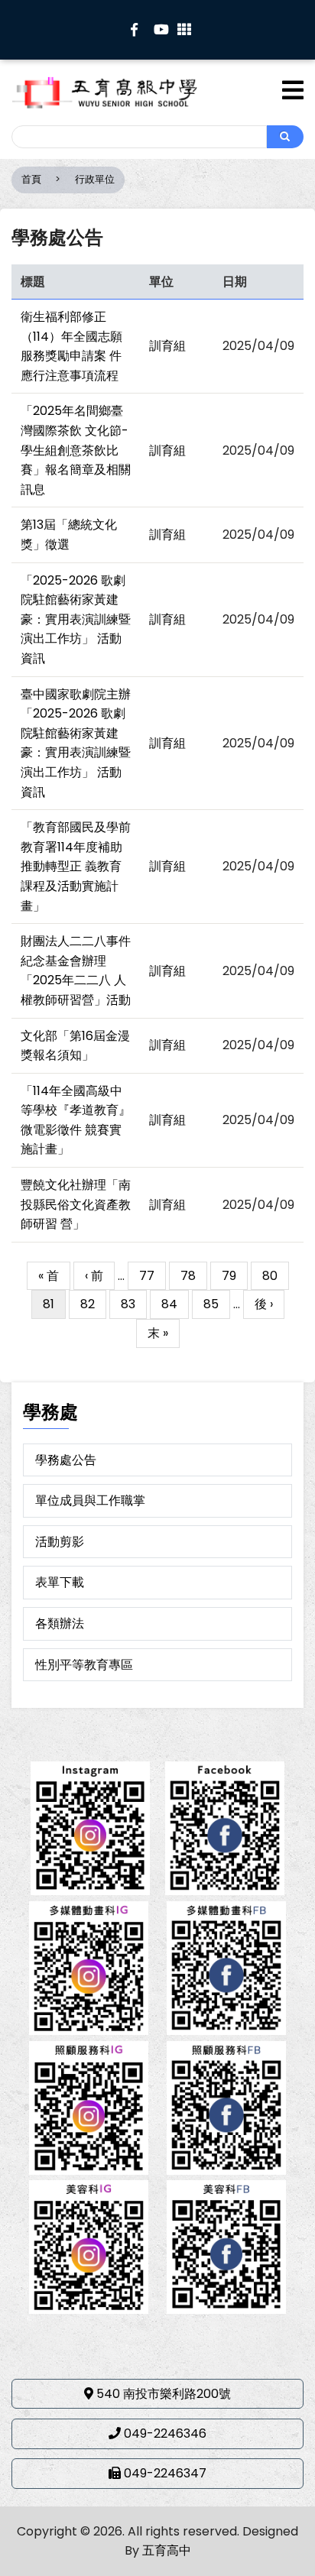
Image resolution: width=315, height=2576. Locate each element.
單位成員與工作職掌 (90, 1500)
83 (134, 1304)
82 (93, 1304)
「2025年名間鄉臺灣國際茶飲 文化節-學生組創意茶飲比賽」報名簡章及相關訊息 (76, 450)
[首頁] (128, 92)
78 (194, 1276)
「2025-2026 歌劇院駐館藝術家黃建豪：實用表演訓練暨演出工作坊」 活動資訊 (76, 619)
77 (153, 1276)
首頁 (31, 179)
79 (235, 1276)
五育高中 (167, 2550)
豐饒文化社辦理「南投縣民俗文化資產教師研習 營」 (76, 1204)
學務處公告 (66, 1460)
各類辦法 (60, 1623)
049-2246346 (165, 2433)
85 (217, 1304)
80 (276, 1276)
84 (175, 1304)
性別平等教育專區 (84, 1665)
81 (49, 1307)
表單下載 (60, 1582)
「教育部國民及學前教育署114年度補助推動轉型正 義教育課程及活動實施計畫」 (76, 866)
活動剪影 (60, 1542)
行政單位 (95, 179)
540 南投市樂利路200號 (164, 2394)
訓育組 (167, 346)
